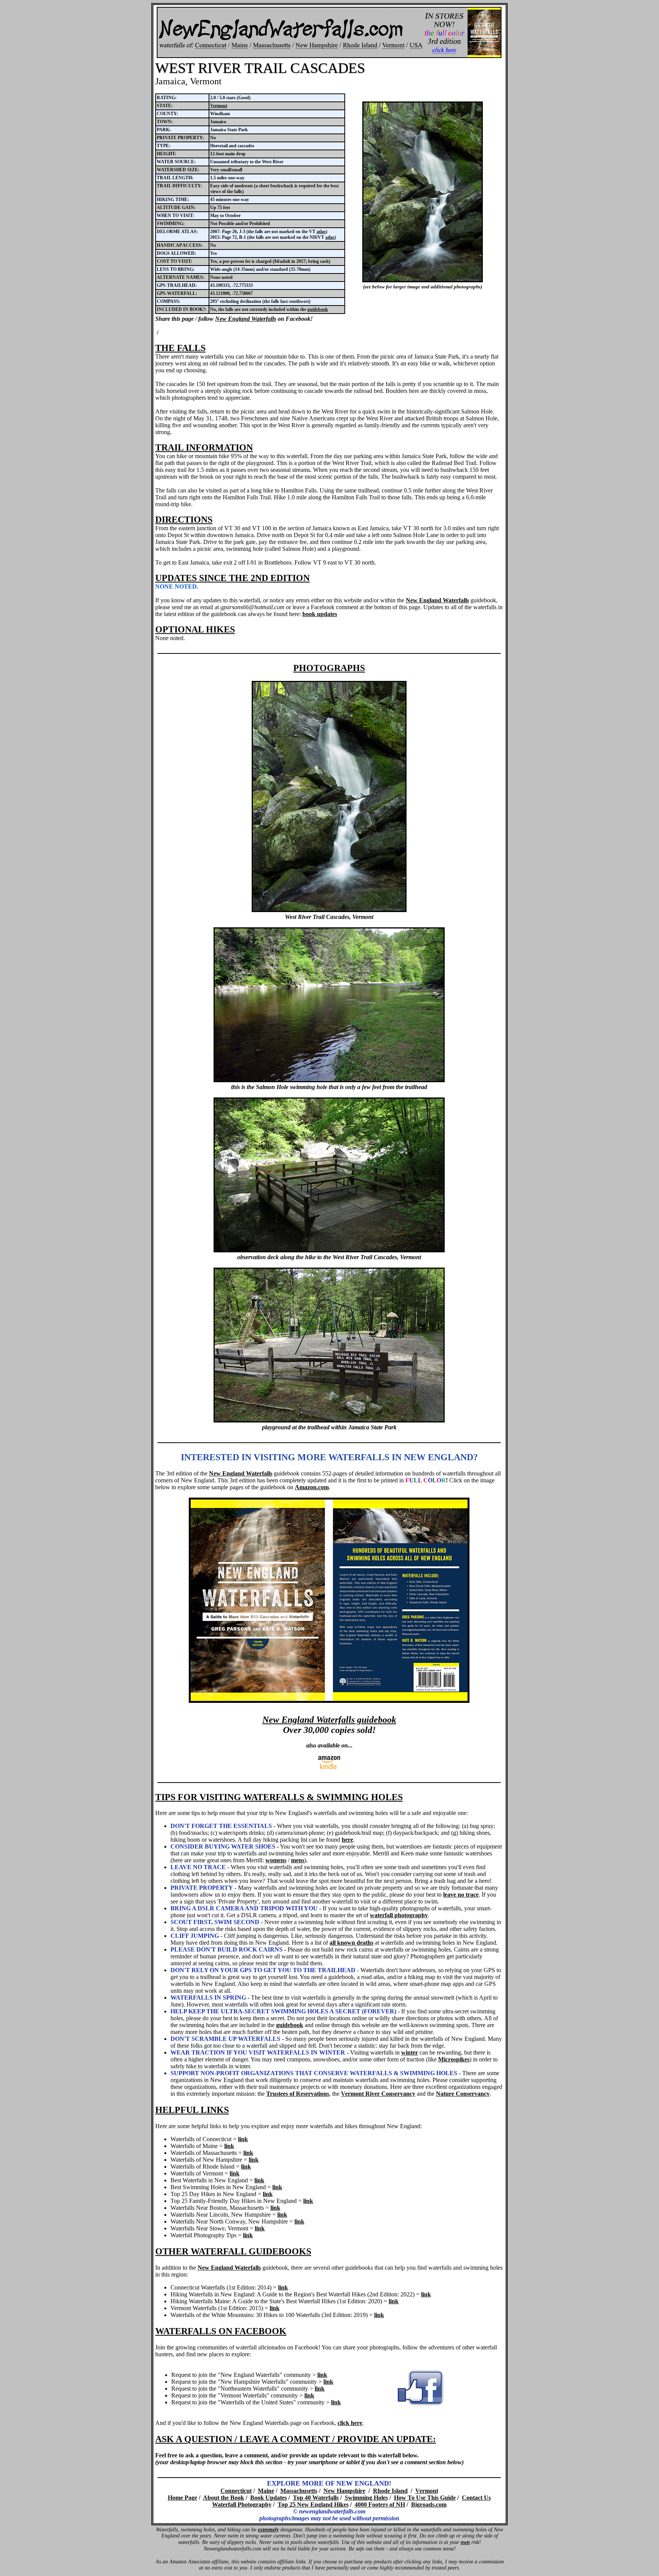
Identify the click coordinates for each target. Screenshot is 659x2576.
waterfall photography (399, 1915)
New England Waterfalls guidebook (329, 1720)
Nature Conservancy (463, 2094)
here (347, 1840)
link (243, 2139)
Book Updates (268, 2498)
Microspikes (454, 2059)
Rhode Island (390, 2491)
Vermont (219, 106)
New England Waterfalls (246, 319)
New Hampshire (344, 2491)
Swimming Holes (366, 2498)
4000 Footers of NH (380, 2504)
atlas (321, 232)
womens (276, 1860)
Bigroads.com (429, 2504)
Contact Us (476, 2498)
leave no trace (461, 1895)
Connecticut (236, 2491)
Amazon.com (312, 1487)
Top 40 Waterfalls (316, 2498)
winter (410, 2052)
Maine (266, 2491)
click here (350, 2423)
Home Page (182, 2498)
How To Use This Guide (425, 2498)
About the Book (223, 2498)
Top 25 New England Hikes (313, 2504)
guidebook (318, 309)
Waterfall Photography (242, 2504)
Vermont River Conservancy (378, 2094)
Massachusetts (299, 2491)
